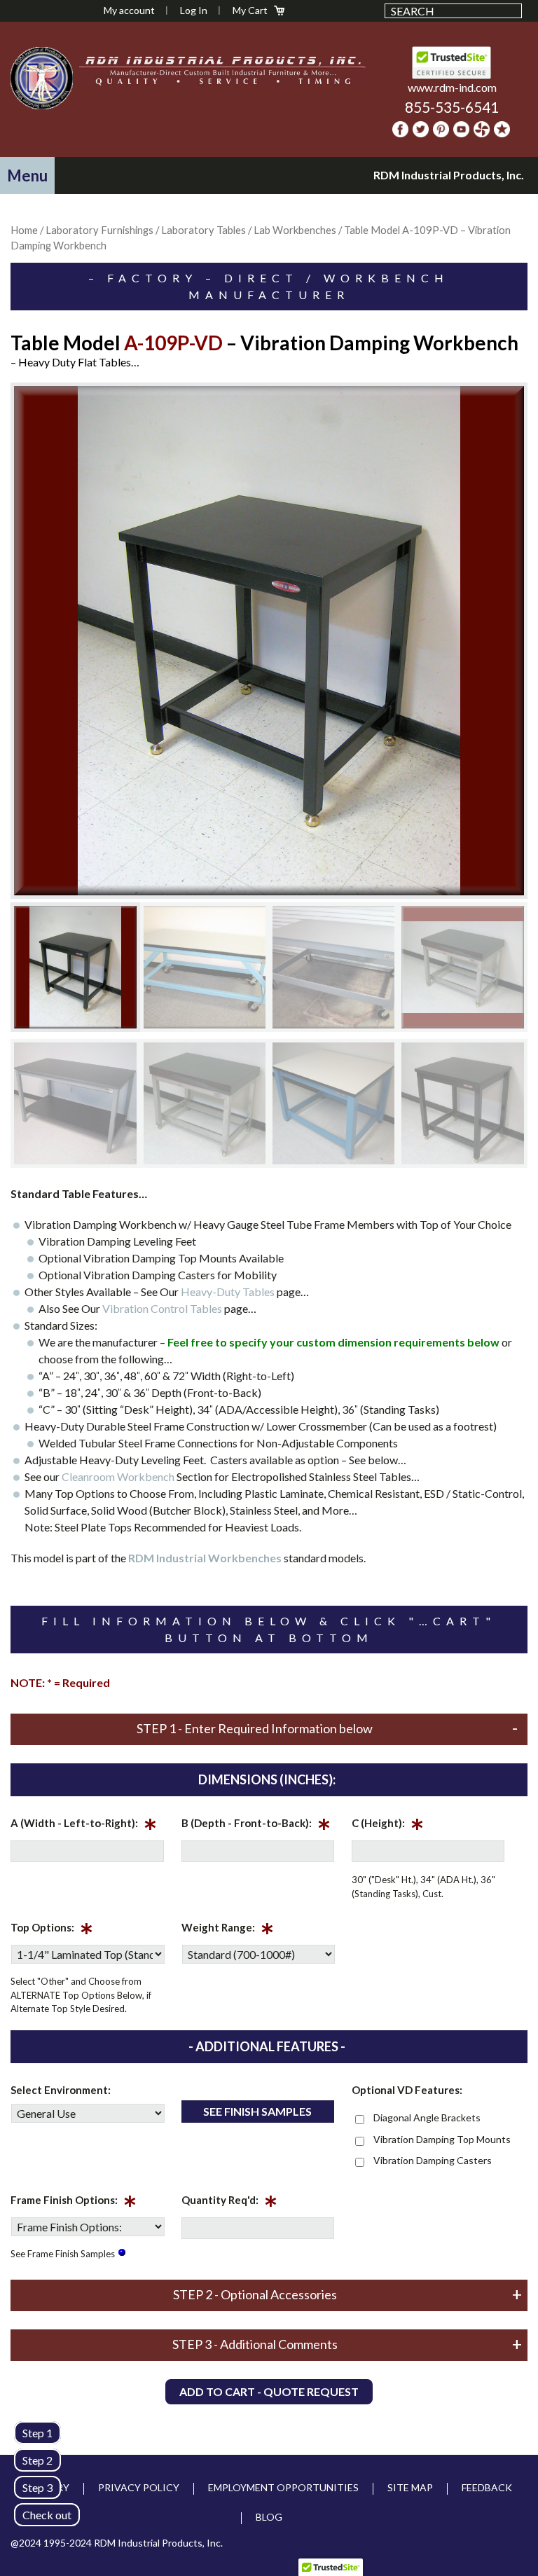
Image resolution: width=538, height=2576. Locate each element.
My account (129, 10)
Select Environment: (61, 2090)
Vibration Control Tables (162, 1308)
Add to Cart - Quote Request (269, 2391)
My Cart (250, 10)
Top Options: (52, 1930)
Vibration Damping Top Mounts (442, 2139)
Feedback (487, 2487)
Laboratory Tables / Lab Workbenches (249, 230)
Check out (47, 2515)
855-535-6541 (452, 107)
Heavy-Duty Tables (229, 1292)
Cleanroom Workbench (118, 1476)
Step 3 (37, 2487)
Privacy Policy (139, 2487)
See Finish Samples (257, 2111)
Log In (194, 10)
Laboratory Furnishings (99, 230)
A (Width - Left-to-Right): (84, 1826)
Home (24, 230)
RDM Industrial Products (41, 78)
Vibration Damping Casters (433, 2160)
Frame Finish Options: (74, 2203)
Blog (269, 2517)
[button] (27, 175)
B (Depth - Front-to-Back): (256, 1826)
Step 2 (37, 2460)
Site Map (410, 2487)
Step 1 (37, 2433)
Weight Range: (228, 1930)
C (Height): (388, 1826)
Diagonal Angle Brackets (427, 2117)
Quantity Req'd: (229, 2203)
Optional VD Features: (407, 2090)
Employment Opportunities (283, 2487)
